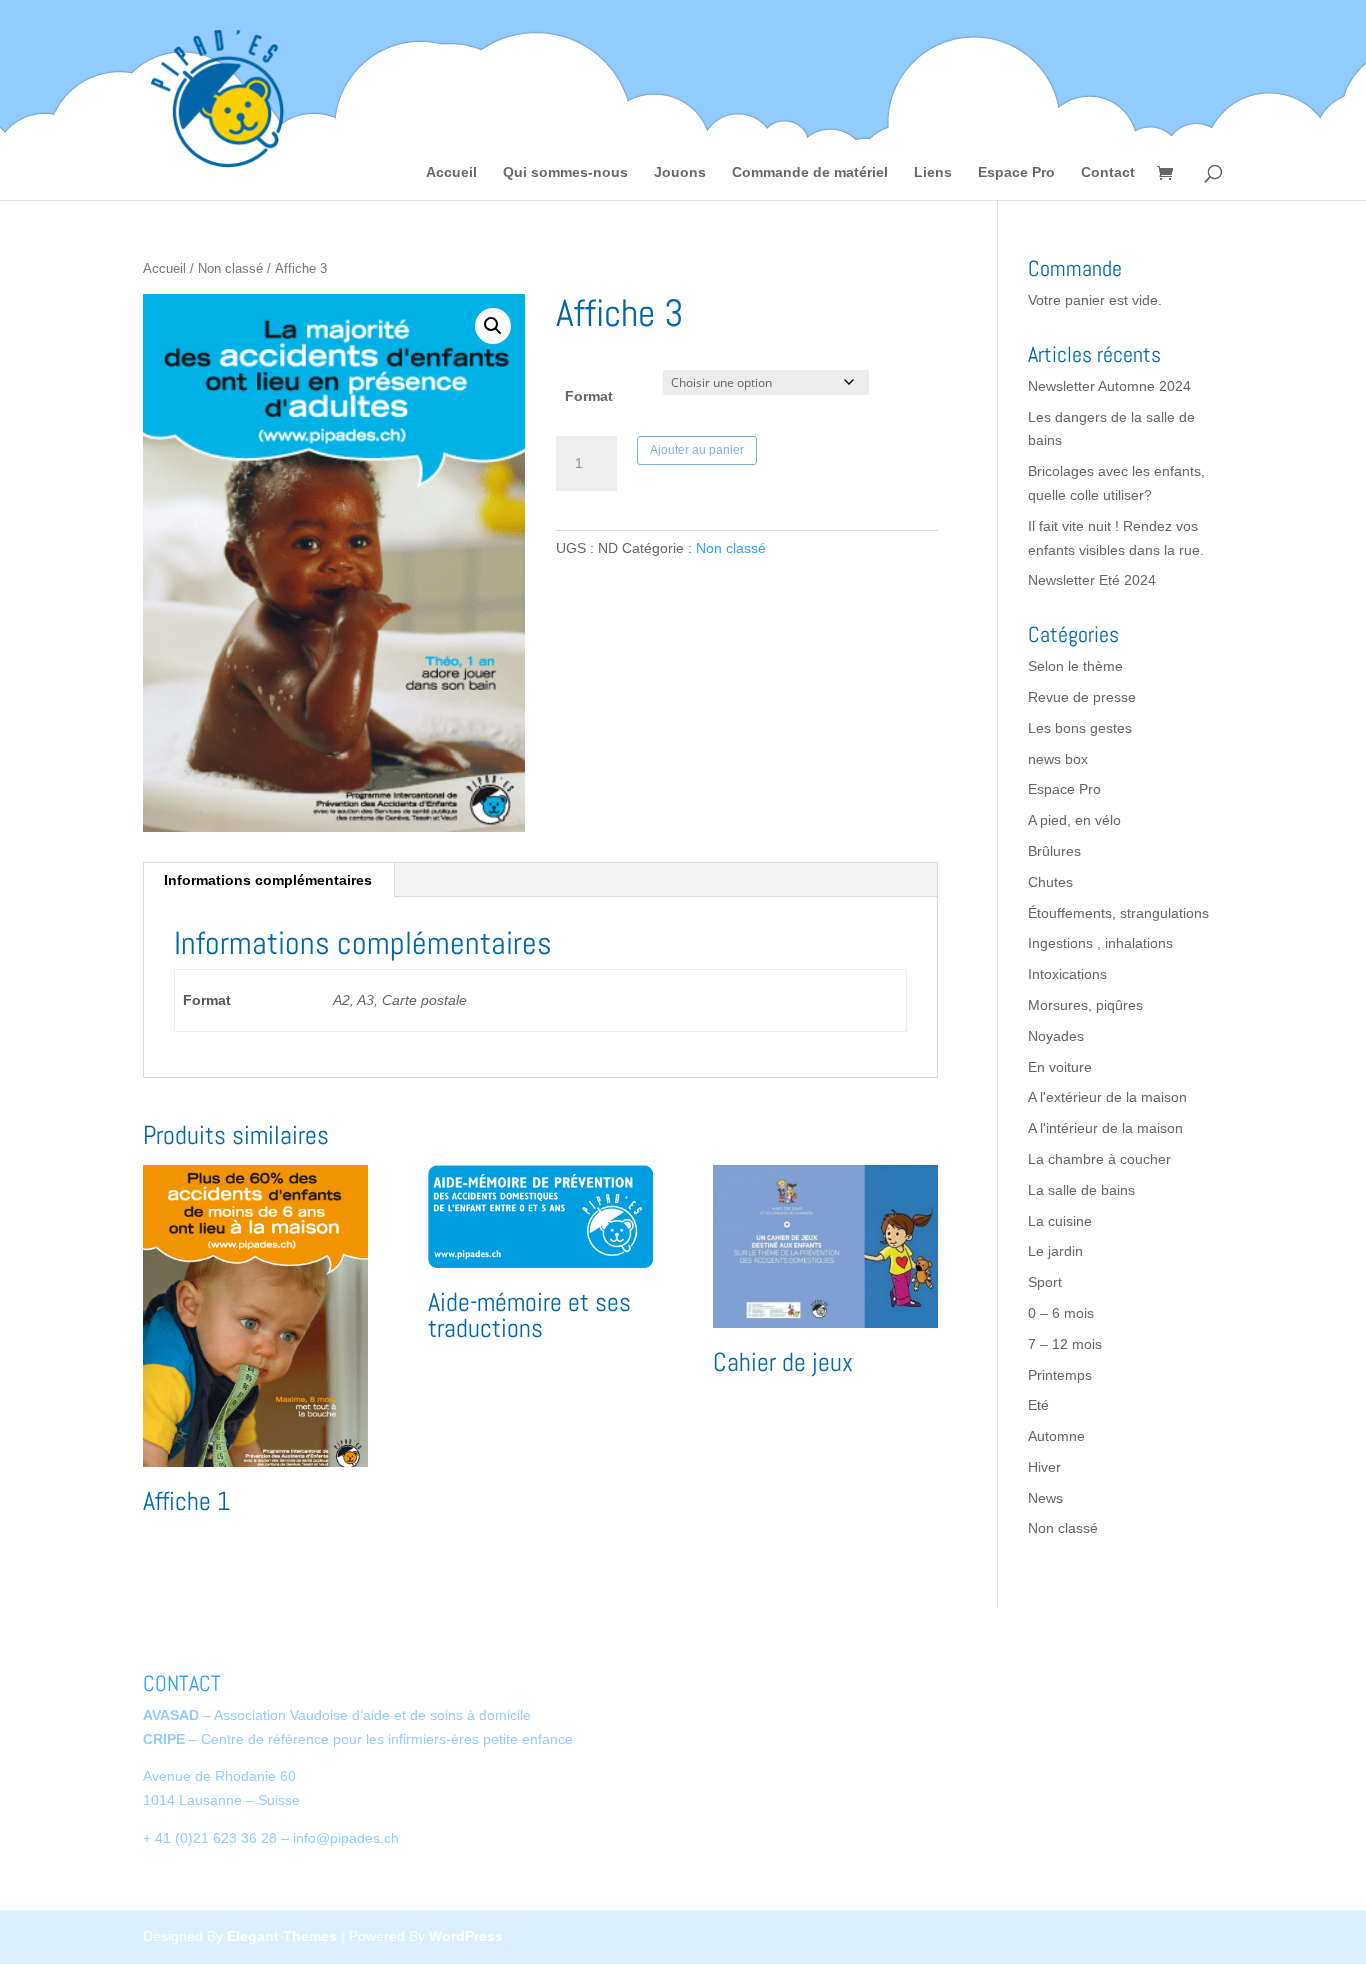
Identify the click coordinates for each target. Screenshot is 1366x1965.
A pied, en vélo (1074, 820)
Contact (1108, 172)
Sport (1045, 1282)
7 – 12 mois (1065, 1344)
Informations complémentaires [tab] (268, 880)
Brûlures (1054, 851)
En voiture (1060, 1067)
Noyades (1056, 1036)
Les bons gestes (1080, 728)
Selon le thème (1075, 666)
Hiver (1044, 1467)
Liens (933, 172)
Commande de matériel (810, 172)
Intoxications (1067, 974)
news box (1058, 759)
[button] (493, 326)
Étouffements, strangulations (1118, 913)
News (1045, 1498)
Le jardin (1055, 1251)
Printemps (1060, 1375)
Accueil (451, 172)
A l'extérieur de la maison (1107, 1097)
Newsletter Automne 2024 (1109, 386)
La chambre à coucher (1099, 1159)
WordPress (466, 1936)
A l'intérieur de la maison (1105, 1128)
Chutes (1050, 882)
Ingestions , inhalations (1100, 943)
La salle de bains (1081, 1190)
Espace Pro (1016, 172)
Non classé (230, 268)
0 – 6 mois (1061, 1313)
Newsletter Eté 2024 (1092, 580)
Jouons (680, 172)
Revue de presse (1082, 697)
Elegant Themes (282, 1936)
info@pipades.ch (346, 1838)
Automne (1056, 1436)
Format (589, 396)
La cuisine (1060, 1221)
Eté (1038, 1405)
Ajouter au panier (697, 450)
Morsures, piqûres (1085, 1005)
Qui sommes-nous (565, 172)
